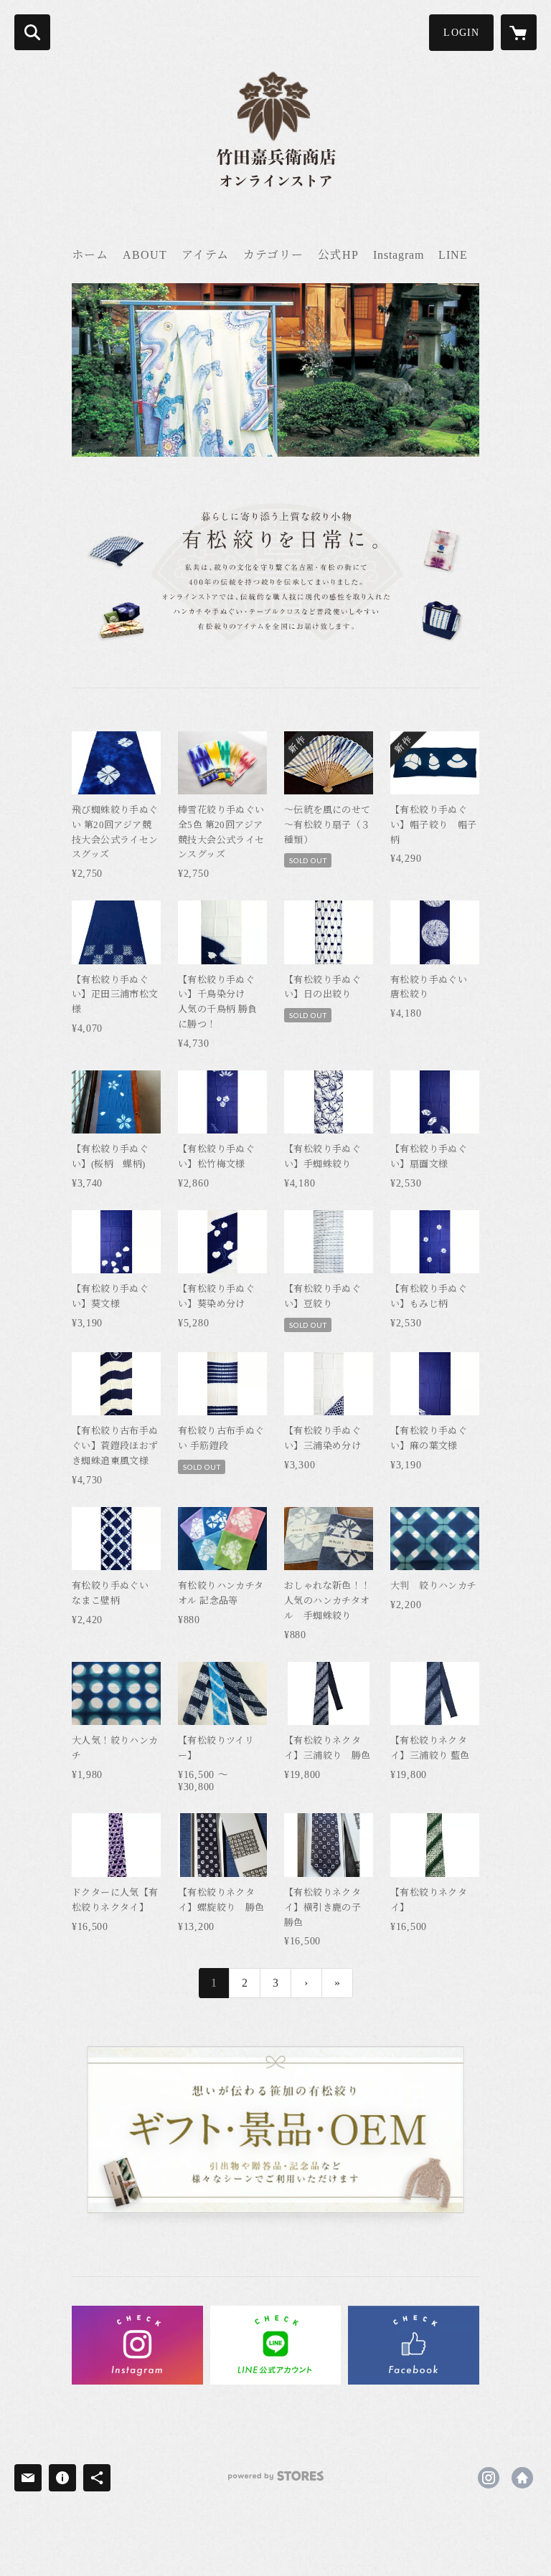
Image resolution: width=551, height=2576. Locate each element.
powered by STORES (275, 2481)
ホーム (90, 255)
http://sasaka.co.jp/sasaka (522, 2478)
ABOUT (145, 255)
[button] (461, 33)
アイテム (205, 255)
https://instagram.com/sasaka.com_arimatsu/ (489, 2478)
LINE (453, 255)
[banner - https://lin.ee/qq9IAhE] (276, 2345)
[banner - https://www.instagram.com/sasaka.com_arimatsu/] (137, 2345)
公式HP (338, 255)
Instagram (399, 255)
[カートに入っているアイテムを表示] (519, 32)
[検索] (32, 32)
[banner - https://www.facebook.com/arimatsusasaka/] (414, 2345)
